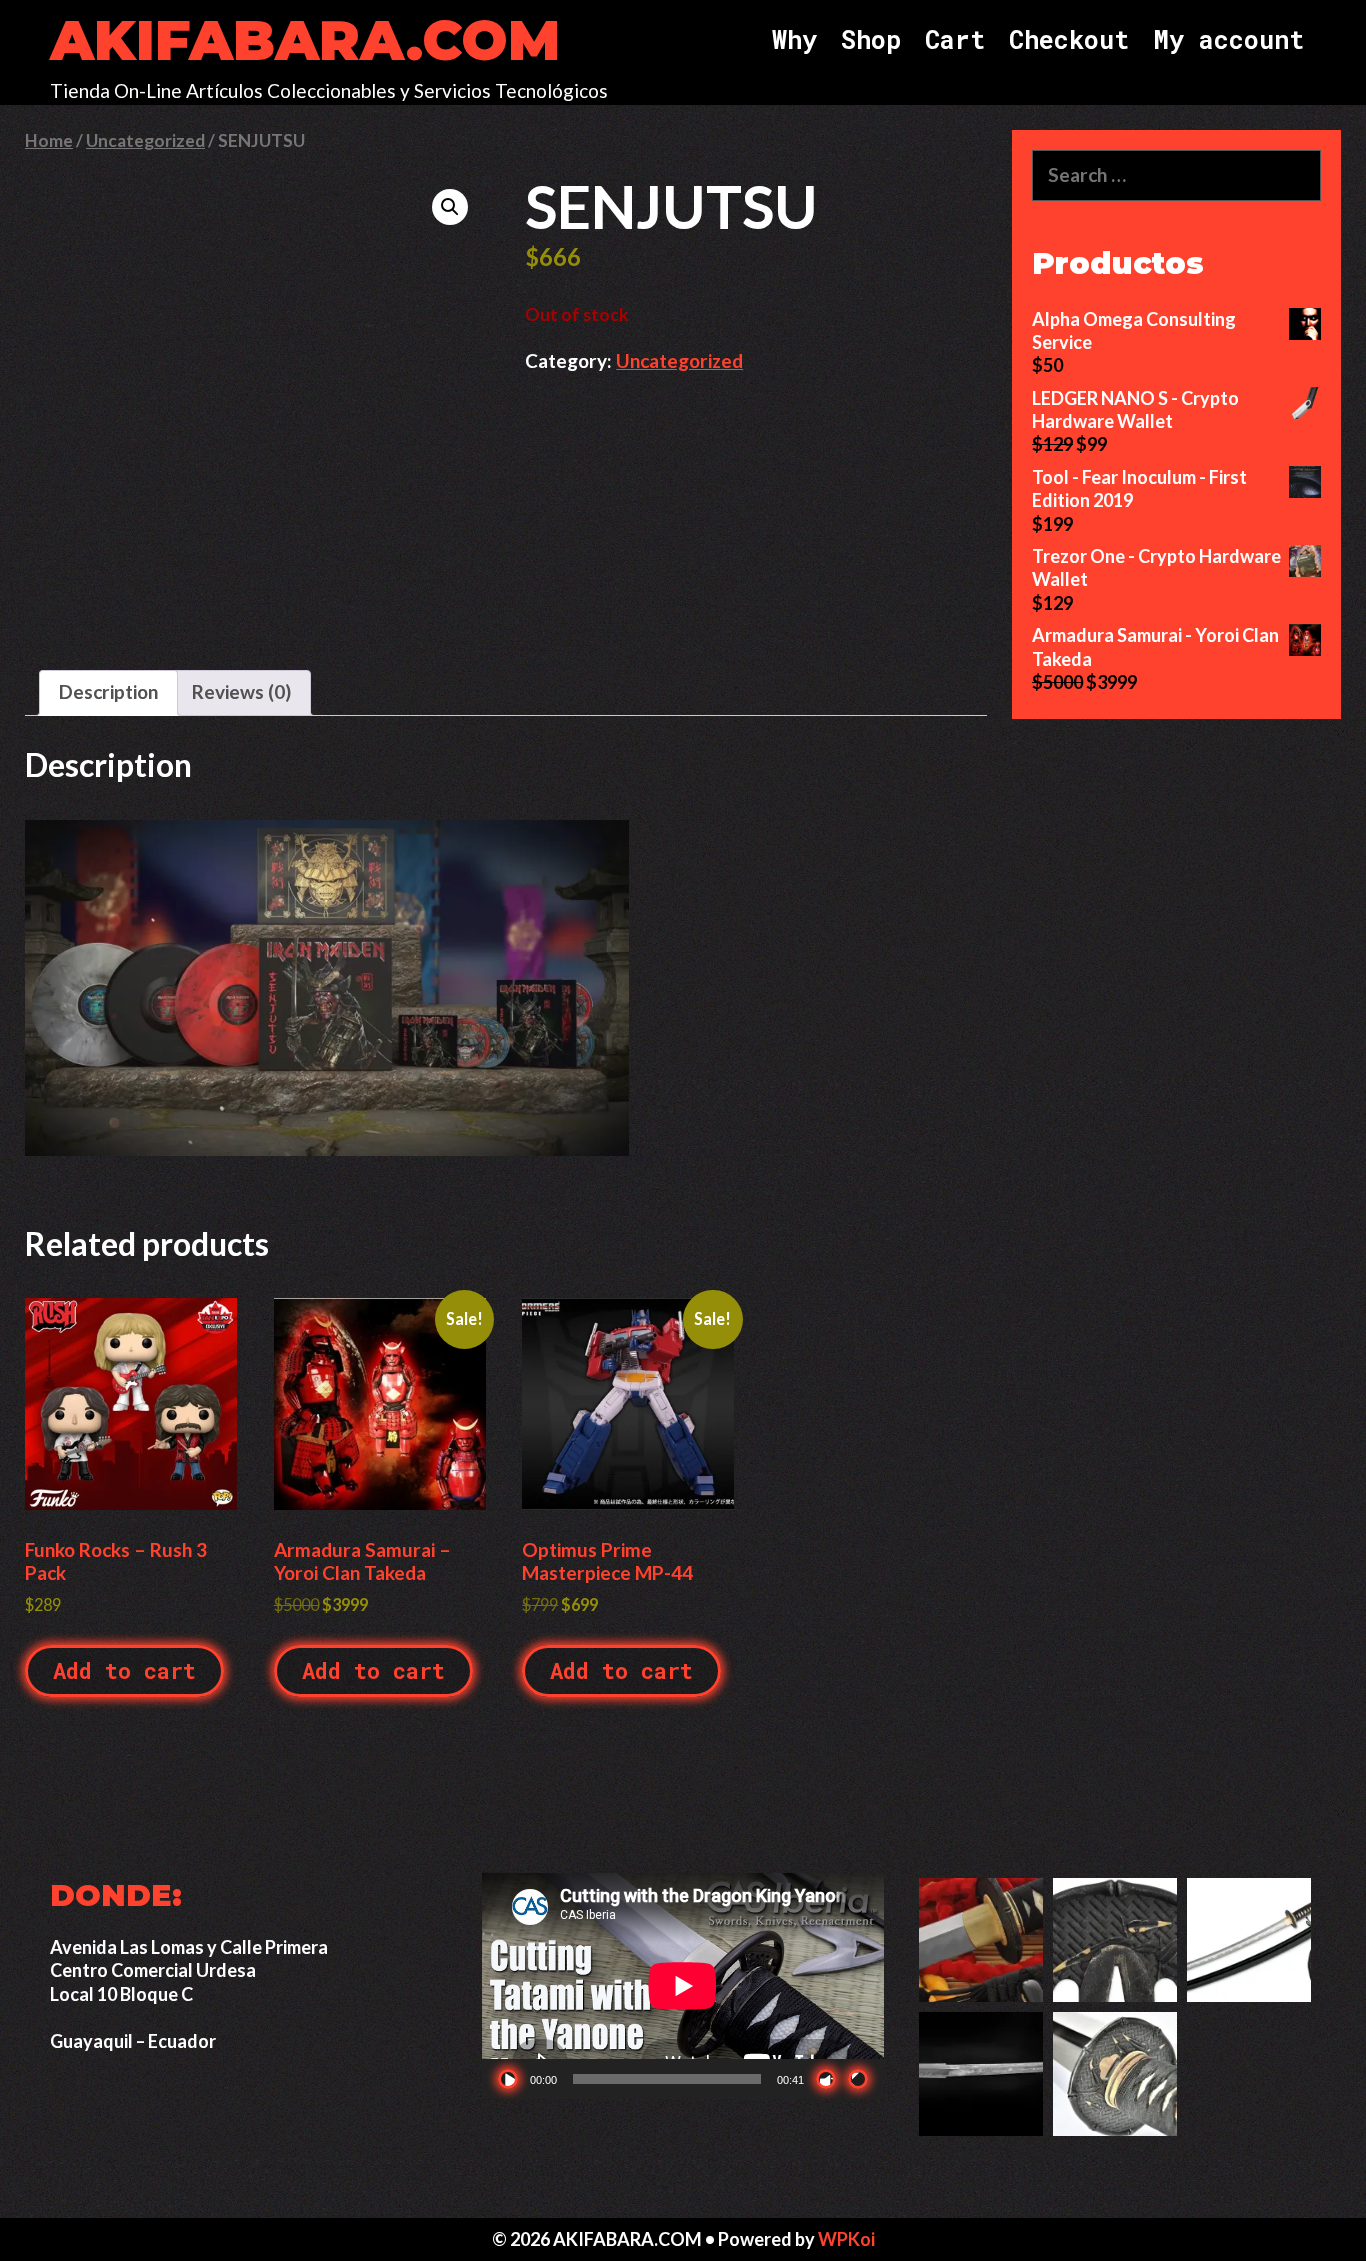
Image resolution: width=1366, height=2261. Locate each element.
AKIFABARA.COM (305, 40)
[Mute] (826, 2079)
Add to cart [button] (124, 1670)
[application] (683, 1986)
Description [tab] (108, 691)
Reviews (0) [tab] (241, 691)
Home (49, 140)
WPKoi (846, 2239)
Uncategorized (145, 140)
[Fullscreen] (858, 2079)
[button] (450, 207)
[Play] (508, 2079)
